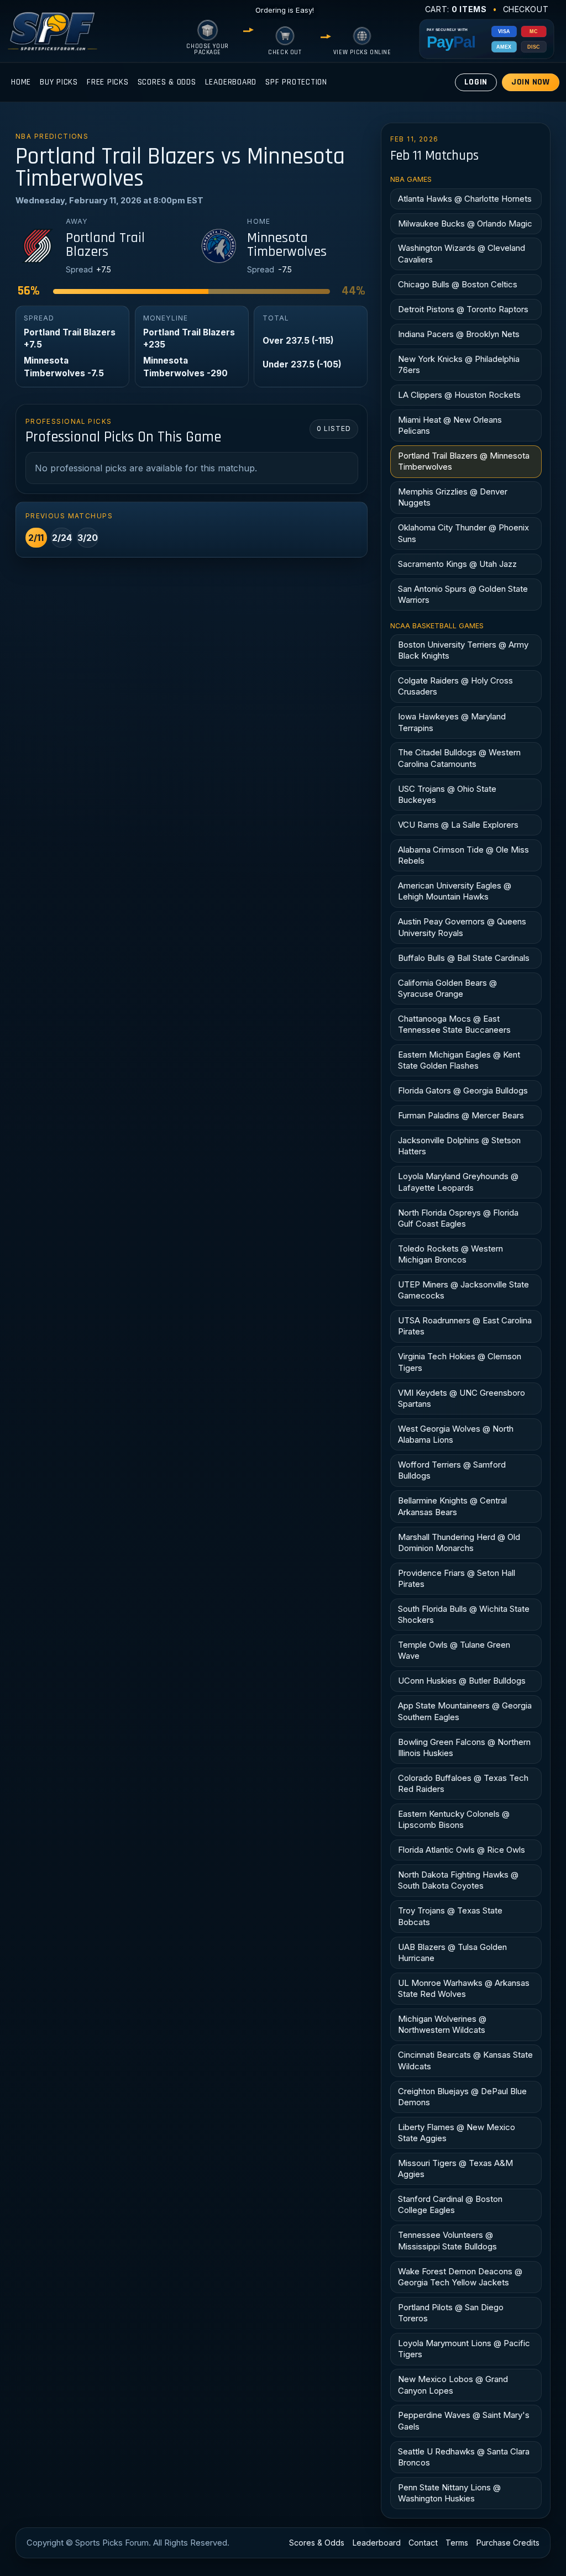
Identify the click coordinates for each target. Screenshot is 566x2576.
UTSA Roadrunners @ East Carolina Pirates (465, 1326)
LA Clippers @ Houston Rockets (459, 395)
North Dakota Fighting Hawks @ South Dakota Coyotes (458, 1880)
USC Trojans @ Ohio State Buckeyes (447, 794)
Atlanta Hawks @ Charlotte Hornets (465, 199)
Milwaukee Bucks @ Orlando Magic (465, 224)
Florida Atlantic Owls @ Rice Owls (462, 1850)
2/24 (62, 538)
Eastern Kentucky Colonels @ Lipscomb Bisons (454, 1819)
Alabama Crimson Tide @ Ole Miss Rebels (463, 855)
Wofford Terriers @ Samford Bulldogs (452, 1470)
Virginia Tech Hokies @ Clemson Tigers (460, 1362)
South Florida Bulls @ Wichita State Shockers (464, 1614)
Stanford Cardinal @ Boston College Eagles (450, 2204)
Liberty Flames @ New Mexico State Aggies (457, 2133)
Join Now (531, 82)
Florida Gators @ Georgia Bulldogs (463, 1090)
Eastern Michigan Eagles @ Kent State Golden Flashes (459, 1060)
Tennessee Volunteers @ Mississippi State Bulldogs (447, 2240)
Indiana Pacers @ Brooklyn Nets (459, 334)
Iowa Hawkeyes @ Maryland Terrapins (452, 722)
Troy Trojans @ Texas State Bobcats (450, 1916)
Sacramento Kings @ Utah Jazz (457, 564)
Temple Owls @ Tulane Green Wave (454, 1650)
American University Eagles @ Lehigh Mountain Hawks (455, 891)
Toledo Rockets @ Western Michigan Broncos (450, 1254)
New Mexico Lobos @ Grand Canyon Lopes (453, 2385)
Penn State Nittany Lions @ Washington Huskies (449, 2493)
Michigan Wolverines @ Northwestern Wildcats (442, 2024)
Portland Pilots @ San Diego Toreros (451, 2313)
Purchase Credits (508, 2543)
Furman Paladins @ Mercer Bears (461, 1115)
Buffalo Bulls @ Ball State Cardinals (464, 958)
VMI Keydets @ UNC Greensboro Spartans (462, 1398)
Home (21, 82)
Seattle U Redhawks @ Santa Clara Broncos (464, 2457)
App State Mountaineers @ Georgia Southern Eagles (465, 1711)
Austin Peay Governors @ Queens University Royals (462, 927)
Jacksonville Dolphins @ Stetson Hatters (459, 1146)
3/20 (88, 538)
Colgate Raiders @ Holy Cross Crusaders (455, 686)
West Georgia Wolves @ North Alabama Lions (456, 1434)
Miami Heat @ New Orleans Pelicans (450, 425)
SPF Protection (296, 82)
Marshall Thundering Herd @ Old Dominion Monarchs (459, 1542)
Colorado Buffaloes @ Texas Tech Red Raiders (463, 1783)
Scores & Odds (167, 82)
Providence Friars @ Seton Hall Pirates (457, 1578)
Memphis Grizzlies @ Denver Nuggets (453, 497)
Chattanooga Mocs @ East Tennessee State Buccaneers (454, 1024)
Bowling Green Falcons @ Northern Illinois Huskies (464, 1747)
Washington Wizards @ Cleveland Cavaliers (462, 253)
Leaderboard (231, 82)
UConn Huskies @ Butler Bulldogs (462, 1681)
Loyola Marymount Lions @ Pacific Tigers (464, 2349)
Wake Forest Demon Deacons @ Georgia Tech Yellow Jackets (460, 2277)
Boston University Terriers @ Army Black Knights (463, 650)
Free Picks (108, 82)
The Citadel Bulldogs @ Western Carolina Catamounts (459, 758)
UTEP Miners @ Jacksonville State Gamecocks (463, 1290)
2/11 (36, 538)
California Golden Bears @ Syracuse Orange (447, 988)
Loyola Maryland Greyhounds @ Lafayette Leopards (458, 1182)
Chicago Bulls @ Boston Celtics (458, 284)
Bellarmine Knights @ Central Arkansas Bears (452, 1506)
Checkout (526, 9)
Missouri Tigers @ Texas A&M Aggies (455, 2168)
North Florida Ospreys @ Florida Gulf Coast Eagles (458, 1218)
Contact (423, 2543)
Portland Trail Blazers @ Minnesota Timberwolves (464, 461)
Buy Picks (59, 82)
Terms (457, 2543)
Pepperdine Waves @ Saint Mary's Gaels (464, 2420)
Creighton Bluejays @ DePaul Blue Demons (462, 2097)
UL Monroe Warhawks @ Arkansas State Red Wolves (464, 1988)
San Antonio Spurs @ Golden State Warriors (463, 594)
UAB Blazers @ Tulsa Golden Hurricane (452, 1952)
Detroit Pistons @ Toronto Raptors (463, 309)
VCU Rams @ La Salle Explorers (458, 825)
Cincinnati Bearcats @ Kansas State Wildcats (465, 2060)
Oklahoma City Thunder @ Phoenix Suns (463, 533)
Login (476, 82)
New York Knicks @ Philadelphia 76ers (459, 364)
